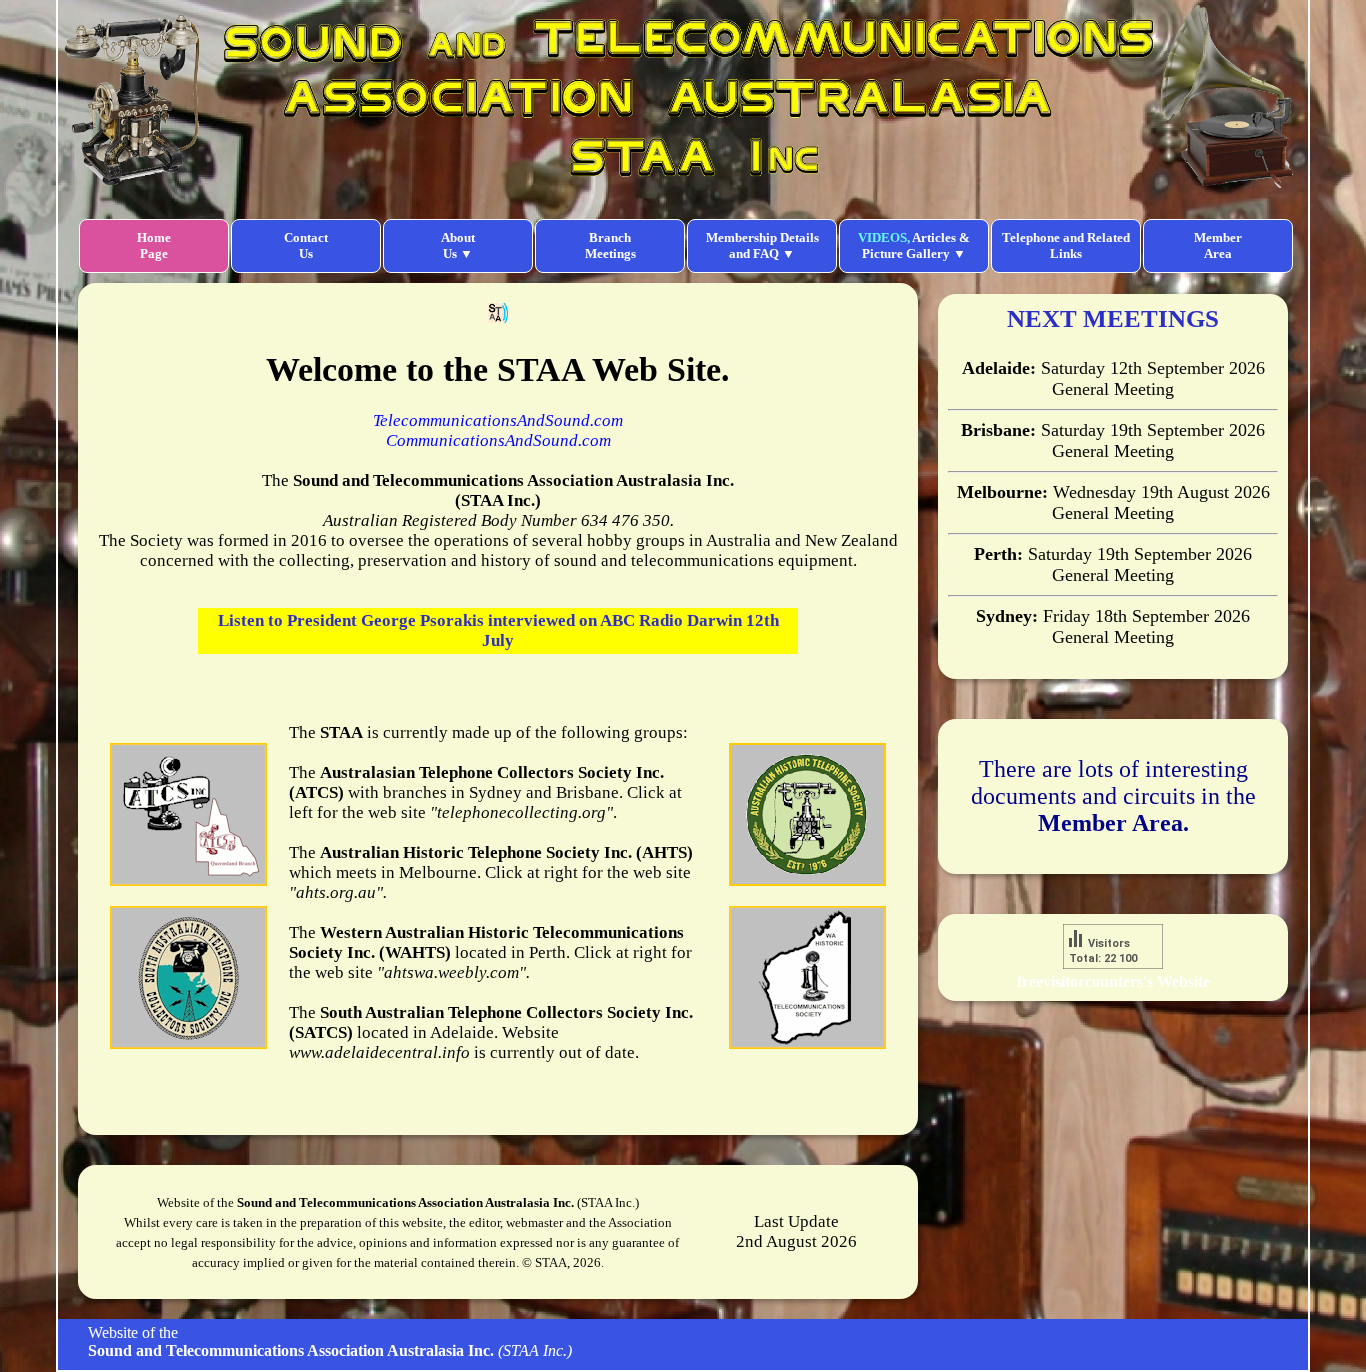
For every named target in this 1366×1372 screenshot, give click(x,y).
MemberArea (1218, 245)
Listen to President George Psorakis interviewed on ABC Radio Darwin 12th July (498, 630)
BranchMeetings (610, 245)
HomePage (154, 245)
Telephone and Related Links (1066, 245)
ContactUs (306, 245)
